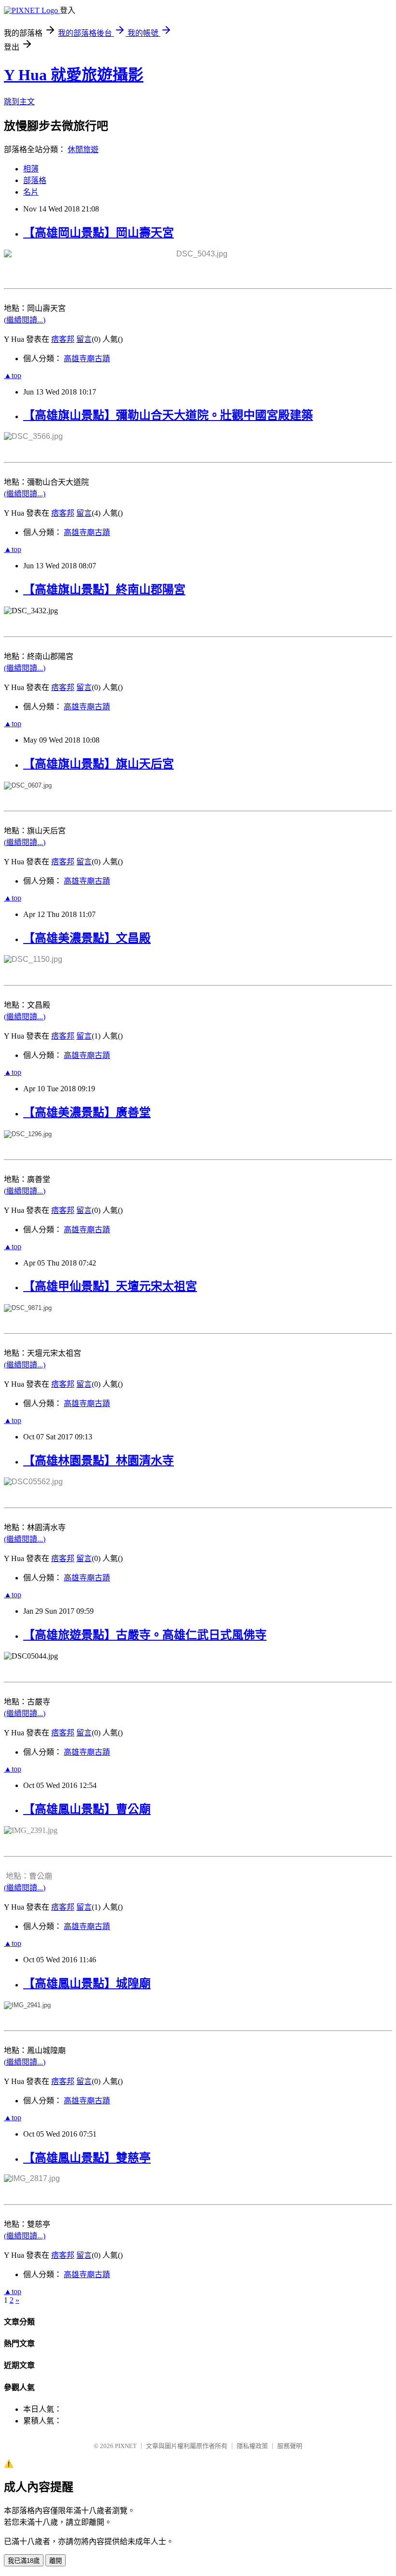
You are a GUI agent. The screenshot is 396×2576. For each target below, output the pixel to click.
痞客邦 (63, 339)
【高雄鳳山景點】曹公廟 (87, 1809)
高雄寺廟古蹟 (87, 359)
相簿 (31, 169)
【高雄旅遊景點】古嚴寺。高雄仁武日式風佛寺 (145, 1635)
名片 (31, 192)
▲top (13, 375)
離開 (56, 2561)
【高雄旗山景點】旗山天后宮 (99, 764)
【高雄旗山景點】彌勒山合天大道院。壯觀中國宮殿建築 (168, 415)
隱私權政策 (252, 2446)
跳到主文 (19, 102)
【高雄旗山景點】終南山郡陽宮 (104, 590)
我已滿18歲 (24, 2561)
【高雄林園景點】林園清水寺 (99, 1461)
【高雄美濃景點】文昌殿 (87, 938)
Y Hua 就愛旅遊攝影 (74, 75)
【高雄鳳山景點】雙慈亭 (87, 2158)
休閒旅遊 (83, 149)
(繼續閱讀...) (25, 320)
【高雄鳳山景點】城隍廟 (87, 1984)
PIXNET (126, 2446)
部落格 (35, 180)
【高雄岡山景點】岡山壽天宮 (99, 233)
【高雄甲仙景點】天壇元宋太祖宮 (110, 1286)
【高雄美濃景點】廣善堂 (87, 1112)
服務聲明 (290, 2446)
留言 (84, 339)
